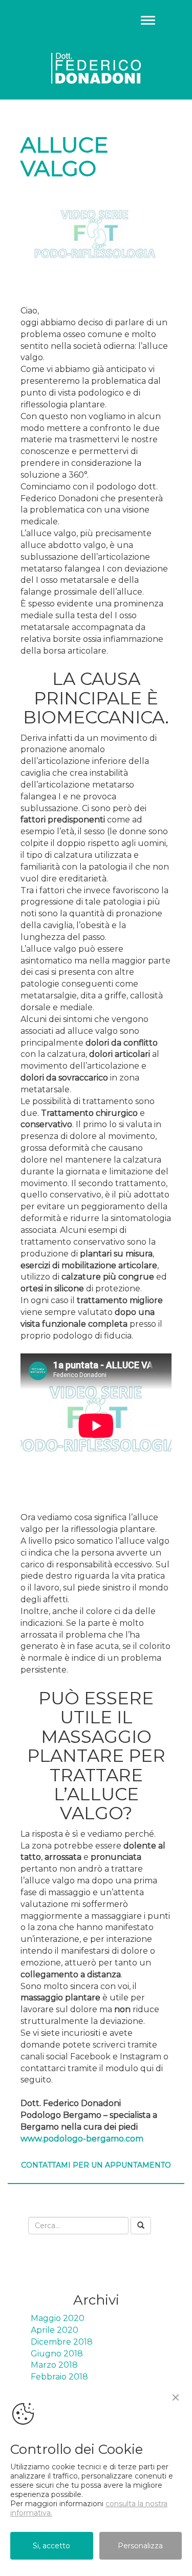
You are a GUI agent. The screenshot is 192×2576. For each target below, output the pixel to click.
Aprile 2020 (55, 2330)
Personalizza (140, 2546)
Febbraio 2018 (59, 2377)
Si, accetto (51, 2546)
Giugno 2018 (57, 2354)
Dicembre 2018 (62, 2342)
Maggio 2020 (58, 2318)
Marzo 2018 (54, 2365)
